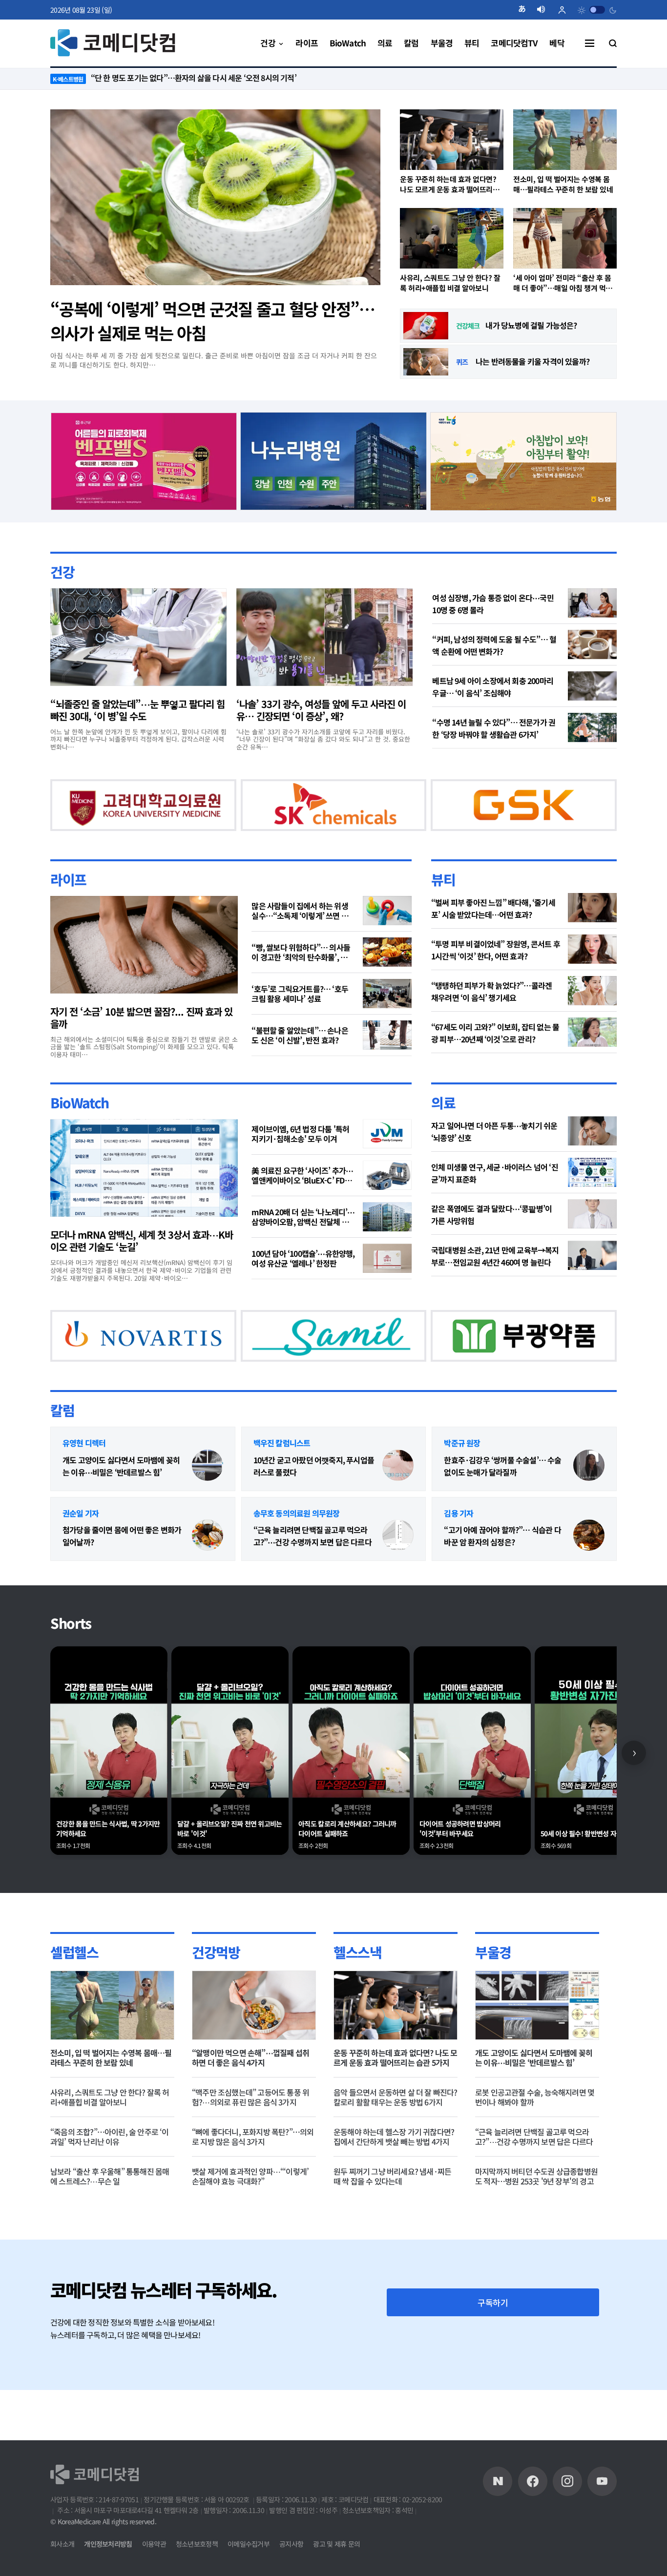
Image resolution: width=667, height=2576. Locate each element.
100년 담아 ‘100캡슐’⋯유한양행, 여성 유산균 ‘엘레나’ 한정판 (303, 1284)
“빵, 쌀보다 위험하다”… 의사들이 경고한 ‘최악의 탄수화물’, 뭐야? (301, 977)
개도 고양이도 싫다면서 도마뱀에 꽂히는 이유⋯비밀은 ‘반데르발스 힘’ (121, 1516)
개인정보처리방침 (108, 2544)
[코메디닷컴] (533, 2481)
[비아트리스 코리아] (435, 1372)
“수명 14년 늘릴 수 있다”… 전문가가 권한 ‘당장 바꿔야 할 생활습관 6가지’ (494, 728)
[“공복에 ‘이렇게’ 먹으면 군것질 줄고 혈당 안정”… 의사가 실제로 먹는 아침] (215, 197)
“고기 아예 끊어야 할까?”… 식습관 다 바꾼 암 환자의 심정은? (502, 1587)
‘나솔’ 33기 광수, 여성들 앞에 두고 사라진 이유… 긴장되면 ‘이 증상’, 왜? (321, 709)
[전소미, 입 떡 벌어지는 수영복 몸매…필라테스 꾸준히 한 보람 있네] (565, 140)
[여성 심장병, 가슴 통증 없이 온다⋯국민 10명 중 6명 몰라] (592, 602)
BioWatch (80, 1128)
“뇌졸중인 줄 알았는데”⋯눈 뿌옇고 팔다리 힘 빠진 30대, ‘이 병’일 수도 (137, 709)
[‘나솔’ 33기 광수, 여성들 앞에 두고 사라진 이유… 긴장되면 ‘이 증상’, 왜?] (324, 637)
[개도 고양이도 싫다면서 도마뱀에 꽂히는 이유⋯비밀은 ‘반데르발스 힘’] (208, 1516)
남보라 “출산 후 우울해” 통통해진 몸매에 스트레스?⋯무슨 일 (110, 2226)
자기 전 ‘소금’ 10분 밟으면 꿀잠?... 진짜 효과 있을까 (141, 1042)
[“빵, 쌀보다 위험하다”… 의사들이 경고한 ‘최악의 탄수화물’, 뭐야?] (387, 977)
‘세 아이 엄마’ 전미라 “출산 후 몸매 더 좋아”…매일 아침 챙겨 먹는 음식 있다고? (563, 283)
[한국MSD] (280, 1372)
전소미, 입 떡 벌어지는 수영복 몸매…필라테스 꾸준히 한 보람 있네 (563, 184)
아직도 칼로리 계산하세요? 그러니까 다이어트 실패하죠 (347, 1879)
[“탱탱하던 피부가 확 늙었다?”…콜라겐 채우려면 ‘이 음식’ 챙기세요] (592, 1016)
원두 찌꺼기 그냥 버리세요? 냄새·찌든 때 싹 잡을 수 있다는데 (392, 2226)
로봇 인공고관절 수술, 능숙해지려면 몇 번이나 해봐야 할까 (535, 2147)
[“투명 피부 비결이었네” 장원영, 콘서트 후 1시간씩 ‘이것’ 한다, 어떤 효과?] (592, 974)
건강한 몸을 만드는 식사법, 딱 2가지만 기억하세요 (108, 1879)
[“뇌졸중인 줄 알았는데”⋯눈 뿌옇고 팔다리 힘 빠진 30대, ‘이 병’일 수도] (138, 637)
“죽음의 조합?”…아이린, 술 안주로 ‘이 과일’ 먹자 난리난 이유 (110, 2187)
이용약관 (154, 2544)
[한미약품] (125, 816)
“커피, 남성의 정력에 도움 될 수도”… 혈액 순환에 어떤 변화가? (494, 645)
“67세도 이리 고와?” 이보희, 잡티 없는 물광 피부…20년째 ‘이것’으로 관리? (495, 1058)
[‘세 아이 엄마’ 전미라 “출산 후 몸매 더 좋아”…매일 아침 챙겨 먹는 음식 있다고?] (565, 238)
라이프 (68, 904)
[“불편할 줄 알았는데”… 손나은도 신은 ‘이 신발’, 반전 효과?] (387, 1060)
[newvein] (488, 816)
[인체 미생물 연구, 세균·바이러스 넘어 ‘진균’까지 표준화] (592, 1198)
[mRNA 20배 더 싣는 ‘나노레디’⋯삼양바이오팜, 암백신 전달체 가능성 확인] (387, 1242)
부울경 (493, 2002)
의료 (443, 1128)
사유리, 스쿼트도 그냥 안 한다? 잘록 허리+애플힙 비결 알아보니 (450, 283)
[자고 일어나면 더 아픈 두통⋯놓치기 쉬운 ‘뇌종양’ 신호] (592, 1156)
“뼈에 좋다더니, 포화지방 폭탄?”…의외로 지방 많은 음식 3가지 (253, 2187)
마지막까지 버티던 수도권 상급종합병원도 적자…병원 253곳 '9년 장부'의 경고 (536, 2226)
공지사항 (291, 2544)
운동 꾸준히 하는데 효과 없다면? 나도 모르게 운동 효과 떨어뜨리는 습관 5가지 (449, 184)
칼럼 (62, 1460)
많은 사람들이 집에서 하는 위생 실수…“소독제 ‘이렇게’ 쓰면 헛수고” (300, 935)
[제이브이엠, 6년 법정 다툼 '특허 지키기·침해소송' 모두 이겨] (387, 1159)
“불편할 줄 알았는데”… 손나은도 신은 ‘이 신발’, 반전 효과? (300, 1060)
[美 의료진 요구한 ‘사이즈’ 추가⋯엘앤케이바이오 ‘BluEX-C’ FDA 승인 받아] (387, 1201)
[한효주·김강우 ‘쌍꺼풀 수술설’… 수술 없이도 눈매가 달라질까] (589, 1516)
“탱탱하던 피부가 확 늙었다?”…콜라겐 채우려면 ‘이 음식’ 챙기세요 (491, 1016)
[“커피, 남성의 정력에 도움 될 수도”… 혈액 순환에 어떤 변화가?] (592, 644)
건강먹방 (216, 2002)
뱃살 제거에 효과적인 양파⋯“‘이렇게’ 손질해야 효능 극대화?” (250, 2226)
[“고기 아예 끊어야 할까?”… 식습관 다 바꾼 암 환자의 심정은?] (589, 1586)
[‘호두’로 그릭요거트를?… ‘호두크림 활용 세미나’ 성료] (387, 1018)
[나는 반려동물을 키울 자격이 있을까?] (426, 362)
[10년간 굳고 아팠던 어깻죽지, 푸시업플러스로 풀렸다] (398, 1516)
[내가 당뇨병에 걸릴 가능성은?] (426, 326)
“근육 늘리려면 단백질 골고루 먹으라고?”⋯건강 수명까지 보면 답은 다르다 (313, 1587)
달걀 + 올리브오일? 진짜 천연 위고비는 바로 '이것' (230, 1879)
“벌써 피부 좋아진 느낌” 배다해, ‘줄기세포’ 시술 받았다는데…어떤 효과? (493, 933)
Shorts (71, 1674)
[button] (526, 10)
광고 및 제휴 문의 (336, 2544)
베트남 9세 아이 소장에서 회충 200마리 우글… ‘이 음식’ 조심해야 (493, 686)
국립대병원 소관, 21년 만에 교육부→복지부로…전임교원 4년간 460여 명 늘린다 (495, 1281)
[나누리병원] (334, 459)
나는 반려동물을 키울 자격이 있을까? (532, 361)
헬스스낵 (357, 2002)
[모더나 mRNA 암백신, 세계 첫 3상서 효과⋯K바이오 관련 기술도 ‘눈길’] (144, 1193)
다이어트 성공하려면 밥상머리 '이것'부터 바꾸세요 (460, 1879)
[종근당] (144, 459)
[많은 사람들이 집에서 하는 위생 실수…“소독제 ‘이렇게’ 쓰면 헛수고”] (387, 935)
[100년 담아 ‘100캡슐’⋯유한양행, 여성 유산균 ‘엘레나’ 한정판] (387, 1284)
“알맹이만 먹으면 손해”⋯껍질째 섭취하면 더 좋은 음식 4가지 (250, 2108)
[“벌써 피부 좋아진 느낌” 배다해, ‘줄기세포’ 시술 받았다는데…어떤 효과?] (592, 933)
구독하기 (493, 2353)
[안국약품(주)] (125, 1372)
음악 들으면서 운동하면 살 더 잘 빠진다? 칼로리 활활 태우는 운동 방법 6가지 (396, 2147)
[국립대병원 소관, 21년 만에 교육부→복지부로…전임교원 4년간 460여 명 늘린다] (592, 1281)
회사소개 (62, 2544)
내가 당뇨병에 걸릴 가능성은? (531, 325)
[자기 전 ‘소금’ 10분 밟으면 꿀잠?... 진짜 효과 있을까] (144, 970)
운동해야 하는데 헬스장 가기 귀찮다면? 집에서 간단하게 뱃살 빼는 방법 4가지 (394, 2187)
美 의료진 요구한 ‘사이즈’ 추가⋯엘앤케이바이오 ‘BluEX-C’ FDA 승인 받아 (302, 1201)
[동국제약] (523, 459)
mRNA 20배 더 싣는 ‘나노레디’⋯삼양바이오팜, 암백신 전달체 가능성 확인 (303, 1242)
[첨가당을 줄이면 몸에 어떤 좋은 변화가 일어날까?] (208, 1586)
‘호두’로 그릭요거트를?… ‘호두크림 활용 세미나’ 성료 (300, 1018)
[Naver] (498, 2481)
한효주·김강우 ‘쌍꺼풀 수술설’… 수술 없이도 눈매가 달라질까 (502, 1516)
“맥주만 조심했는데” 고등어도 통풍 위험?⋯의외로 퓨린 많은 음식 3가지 (250, 2147)
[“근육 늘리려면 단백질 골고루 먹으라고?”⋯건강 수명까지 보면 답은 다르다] (398, 1586)
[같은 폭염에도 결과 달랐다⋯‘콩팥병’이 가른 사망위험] (592, 1239)
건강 (62, 571)
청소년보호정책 (197, 2544)
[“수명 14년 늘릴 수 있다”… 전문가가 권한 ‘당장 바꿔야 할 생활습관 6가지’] (592, 727)
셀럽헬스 (74, 2002)
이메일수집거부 (249, 2544)
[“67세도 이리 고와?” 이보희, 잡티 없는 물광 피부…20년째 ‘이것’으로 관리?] (592, 1057)
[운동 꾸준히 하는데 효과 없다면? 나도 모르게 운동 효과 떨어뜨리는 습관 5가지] (452, 140)
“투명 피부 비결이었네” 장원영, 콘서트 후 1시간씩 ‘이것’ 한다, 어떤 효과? (496, 975)
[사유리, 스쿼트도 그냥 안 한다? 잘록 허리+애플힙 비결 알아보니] (452, 238)
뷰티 (443, 904)
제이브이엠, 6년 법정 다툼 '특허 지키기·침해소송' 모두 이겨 (300, 1159)
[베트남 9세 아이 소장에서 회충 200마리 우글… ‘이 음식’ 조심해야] (592, 686)
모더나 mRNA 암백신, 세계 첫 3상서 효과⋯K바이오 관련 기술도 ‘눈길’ (142, 1266)
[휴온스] (298, 816)
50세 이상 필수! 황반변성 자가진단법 (590, 1884)
